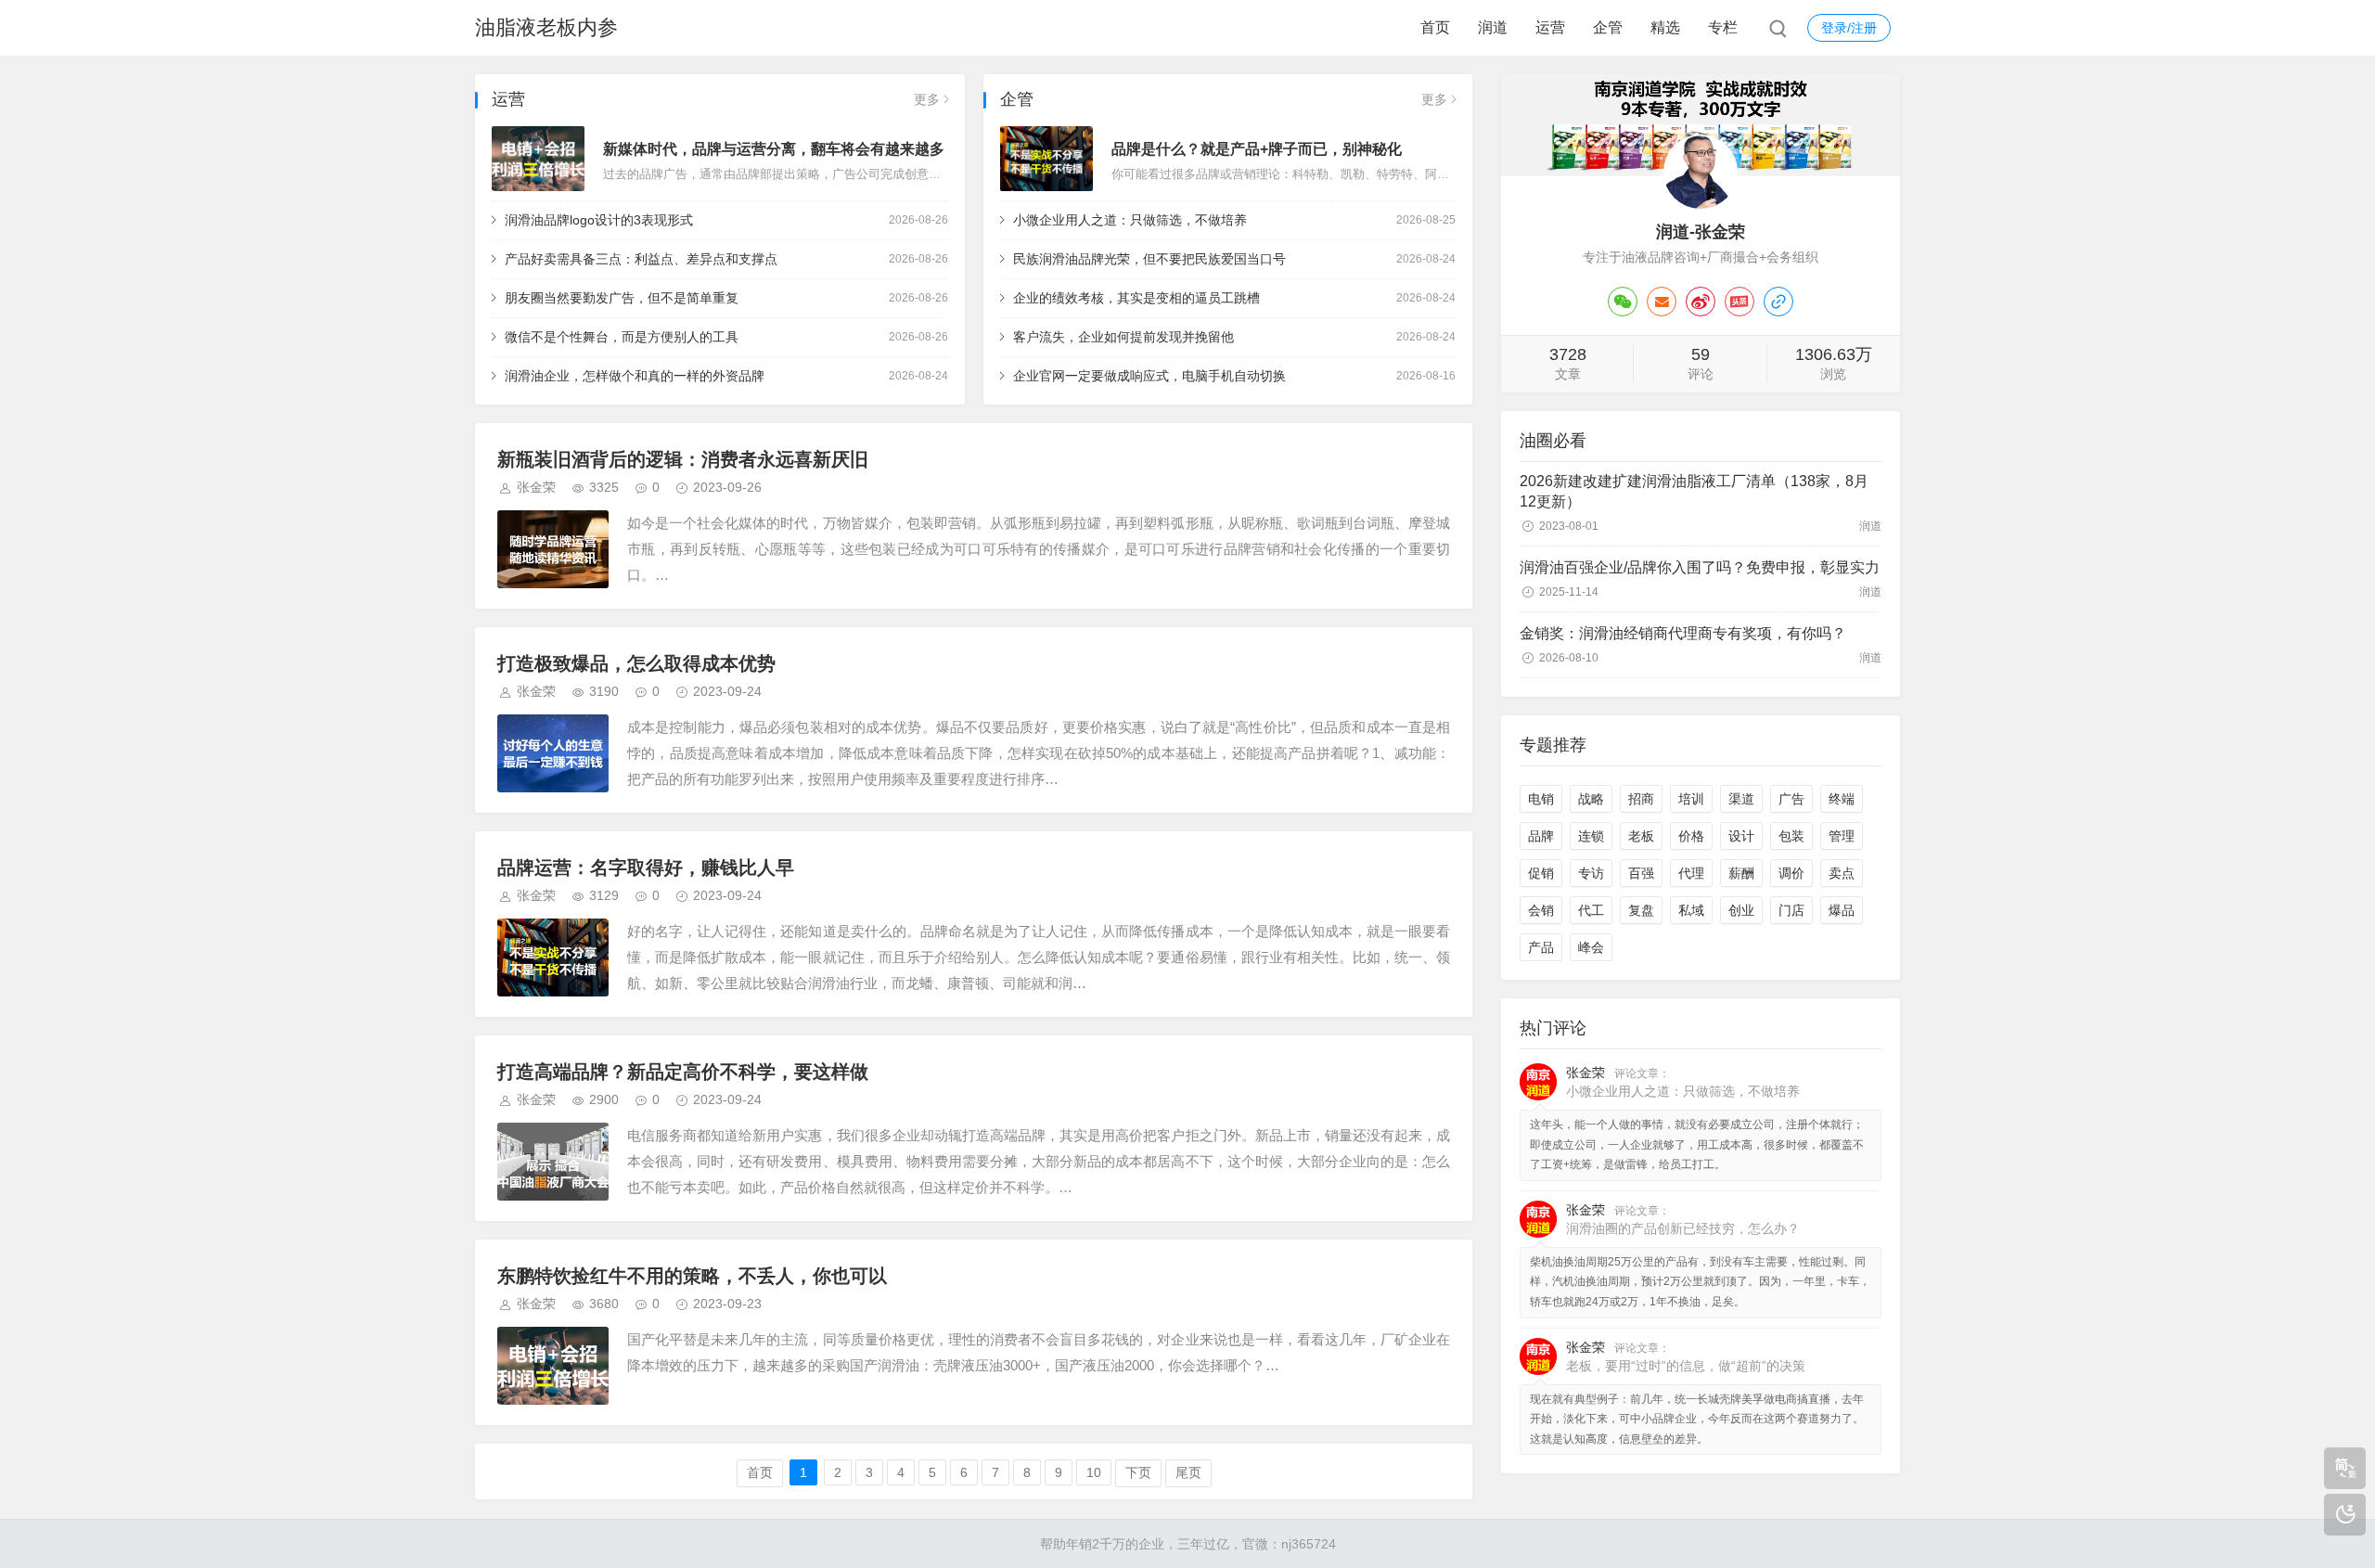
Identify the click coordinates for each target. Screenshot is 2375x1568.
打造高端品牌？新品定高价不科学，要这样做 (683, 1072)
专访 (1591, 873)
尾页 (1188, 1472)
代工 (1591, 910)
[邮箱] (1662, 302)
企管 (1608, 27)
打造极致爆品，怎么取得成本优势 (636, 663)
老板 (1641, 836)
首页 (1435, 27)
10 (1094, 1472)
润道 (1493, 27)
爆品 (1842, 910)
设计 (1741, 836)
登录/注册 (1849, 28)
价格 (1691, 836)
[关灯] (2345, 1515)
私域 (1691, 910)
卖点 (1842, 873)
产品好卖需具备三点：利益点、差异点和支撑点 (641, 259)
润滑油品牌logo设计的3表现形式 (599, 220)
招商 (1641, 799)
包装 (1791, 836)
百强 (1641, 873)
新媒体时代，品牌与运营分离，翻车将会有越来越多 (774, 149)
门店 (1791, 910)
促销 (1541, 873)
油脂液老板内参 (546, 27)
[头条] (1740, 302)
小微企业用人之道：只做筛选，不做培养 (1130, 220)
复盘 (1641, 910)
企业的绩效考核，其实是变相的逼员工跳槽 (1136, 298)
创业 (1741, 910)
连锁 (1591, 836)
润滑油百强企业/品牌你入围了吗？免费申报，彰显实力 (1700, 567)
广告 (1791, 799)
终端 (1842, 799)
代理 (1691, 873)
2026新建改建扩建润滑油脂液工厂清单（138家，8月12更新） (1694, 491)
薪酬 (1741, 873)
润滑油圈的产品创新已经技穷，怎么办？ (1683, 1228)
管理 (1842, 836)
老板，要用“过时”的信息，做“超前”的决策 (1686, 1366)
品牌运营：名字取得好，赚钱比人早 (646, 868)
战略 (1591, 799)
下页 (1138, 1472)
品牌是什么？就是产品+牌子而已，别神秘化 (1257, 149)
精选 (1665, 27)
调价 (1791, 873)
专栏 (1723, 27)
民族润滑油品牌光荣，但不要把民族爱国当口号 (1149, 259)
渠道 (1741, 799)
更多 (927, 99)
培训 (1691, 799)
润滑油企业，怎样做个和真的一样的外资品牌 (635, 376)
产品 (1541, 947)
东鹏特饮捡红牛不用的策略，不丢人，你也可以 (692, 1276)
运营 (1550, 27)
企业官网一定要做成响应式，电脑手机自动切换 (1149, 376)
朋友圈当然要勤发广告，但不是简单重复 (622, 298)
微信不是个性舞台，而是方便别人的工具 (622, 337)
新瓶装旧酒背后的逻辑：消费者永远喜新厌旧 (683, 459)
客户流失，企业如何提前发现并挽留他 (1123, 337)
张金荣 (536, 487)
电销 (1541, 799)
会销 (1541, 910)
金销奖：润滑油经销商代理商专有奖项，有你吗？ (1683, 633)
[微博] (1701, 302)
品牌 (1541, 836)
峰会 (1591, 947)
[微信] (1623, 302)
